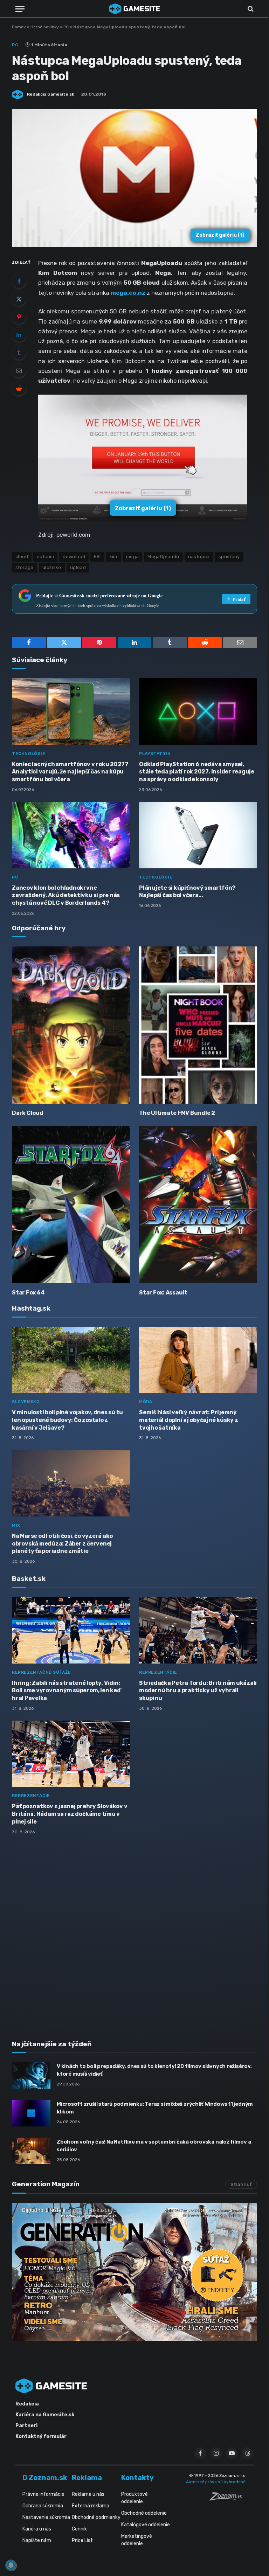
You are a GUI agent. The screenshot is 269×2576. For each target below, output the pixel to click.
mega (133, 557)
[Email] (19, 370)
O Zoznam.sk (45, 2478)
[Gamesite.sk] (134, 9)
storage (25, 567)
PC (66, 27)
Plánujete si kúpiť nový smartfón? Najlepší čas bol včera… (187, 892)
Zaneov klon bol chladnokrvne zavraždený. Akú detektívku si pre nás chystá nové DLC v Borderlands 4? (66, 895)
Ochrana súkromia (43, 2506)
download (74, 557)
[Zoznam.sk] (228, 2499)
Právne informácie (43, 2494)
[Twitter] (19, 299)
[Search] (250, 9)
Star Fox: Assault (163, 1293)
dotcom (45, 557)
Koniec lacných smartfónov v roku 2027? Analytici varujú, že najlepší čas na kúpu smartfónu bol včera (70, 772)
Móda (146, 1402)
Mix (16, 1525)
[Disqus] (134, 1933)
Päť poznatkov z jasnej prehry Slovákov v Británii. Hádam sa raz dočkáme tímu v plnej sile (70, 1814)
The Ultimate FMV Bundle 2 (177, 1113)
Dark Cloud (28, 1113)
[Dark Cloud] (71, 1025)
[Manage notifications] (11, 2565)
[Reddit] (19, 388)
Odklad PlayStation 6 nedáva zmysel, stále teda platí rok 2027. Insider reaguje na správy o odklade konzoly (197, 772)
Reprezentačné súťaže (42, 1672)
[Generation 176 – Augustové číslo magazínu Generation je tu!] (134, 2272)
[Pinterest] (19, 317)
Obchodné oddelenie (144, 2513)
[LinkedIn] (19, 335)
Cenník (79, 2529)
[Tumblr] (19, 353)
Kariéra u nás (37, 2529)
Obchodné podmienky (96, 2517)
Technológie (29, 754)
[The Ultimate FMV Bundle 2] (198, 1025)
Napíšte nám (37, 2540)
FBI (97, 557)
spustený (229, 557)
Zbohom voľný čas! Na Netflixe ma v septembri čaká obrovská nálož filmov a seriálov (154, 2145)
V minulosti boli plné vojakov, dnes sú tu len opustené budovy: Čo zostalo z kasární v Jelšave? (67, 1420)
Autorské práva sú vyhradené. (216, 2482)
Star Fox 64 (28, 1293)
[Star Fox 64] (71, 1205)
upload (78, 567)
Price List (82, 2540)
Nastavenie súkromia (46, 2517)
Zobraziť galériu (220, 235)
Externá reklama (91, 2506)
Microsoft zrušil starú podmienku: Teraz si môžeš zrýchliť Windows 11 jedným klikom (155, 2108)
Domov (19, 27)
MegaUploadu (163, 557)
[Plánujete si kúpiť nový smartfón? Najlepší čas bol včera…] (198, 835)
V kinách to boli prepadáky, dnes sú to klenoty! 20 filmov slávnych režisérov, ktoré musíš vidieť (154, 2070)
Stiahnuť (241, 2184)
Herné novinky (45, 27)
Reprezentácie (158, 1672)
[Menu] (20, 9)
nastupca (199, 557)
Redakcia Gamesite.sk (51, 94)
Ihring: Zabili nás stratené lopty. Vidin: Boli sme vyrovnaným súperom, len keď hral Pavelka (66, 1691)
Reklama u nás (88, 2494)
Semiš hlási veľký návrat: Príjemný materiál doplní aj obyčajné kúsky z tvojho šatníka (189, 1420)
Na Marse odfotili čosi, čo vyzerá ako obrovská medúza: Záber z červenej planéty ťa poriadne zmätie (62, 1544)
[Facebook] (19, 281)
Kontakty (137, 2478)
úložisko (52, 567)
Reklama (87, 2478)
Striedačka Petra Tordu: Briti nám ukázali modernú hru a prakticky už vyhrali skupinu (198, 1691)
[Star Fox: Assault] (198, 1205)
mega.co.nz (128, 293)
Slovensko (26, 1402)
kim (113, 557)
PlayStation (155, 754)
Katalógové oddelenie (146, 2525)
